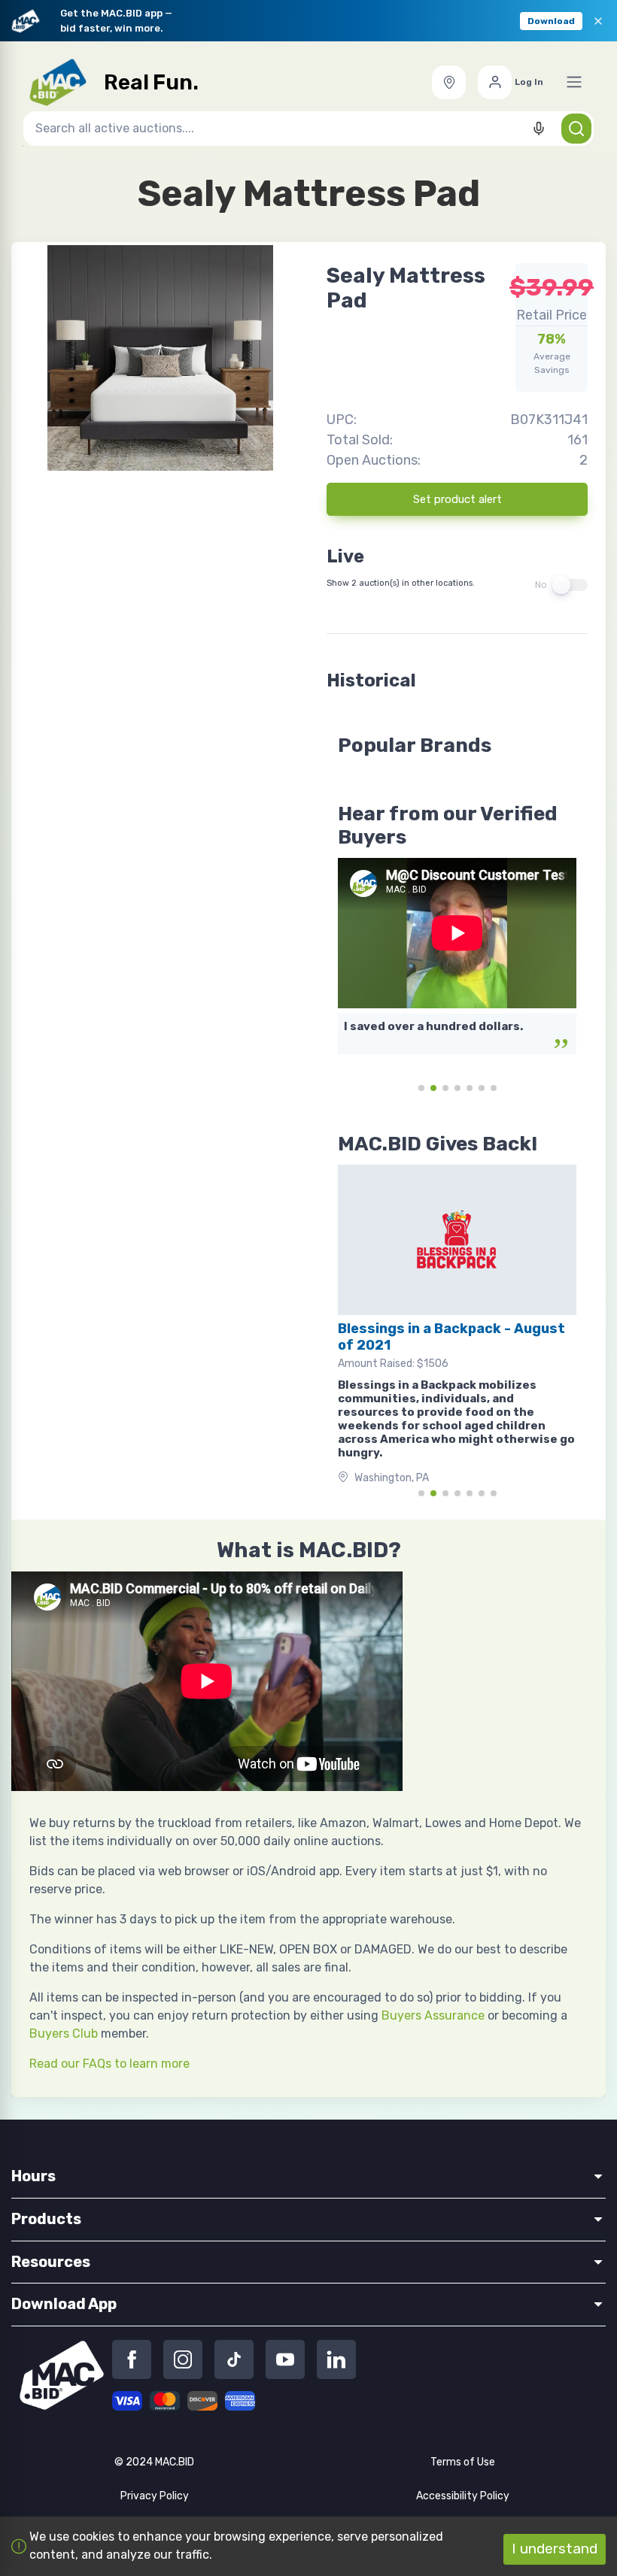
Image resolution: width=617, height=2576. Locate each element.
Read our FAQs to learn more (109, 2064)
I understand (555, 2549)
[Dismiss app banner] (598, 21)
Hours (33, 2176)
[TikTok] (234, 2359)
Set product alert (457, 499)
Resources (51, 2262)
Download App (64, 2304)
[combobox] (308, 129)
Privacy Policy (155, 2496)
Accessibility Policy (463, 2496)
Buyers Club (64, 2034)
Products (46, 2219)
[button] (449, 82)
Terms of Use (463, 2462)
